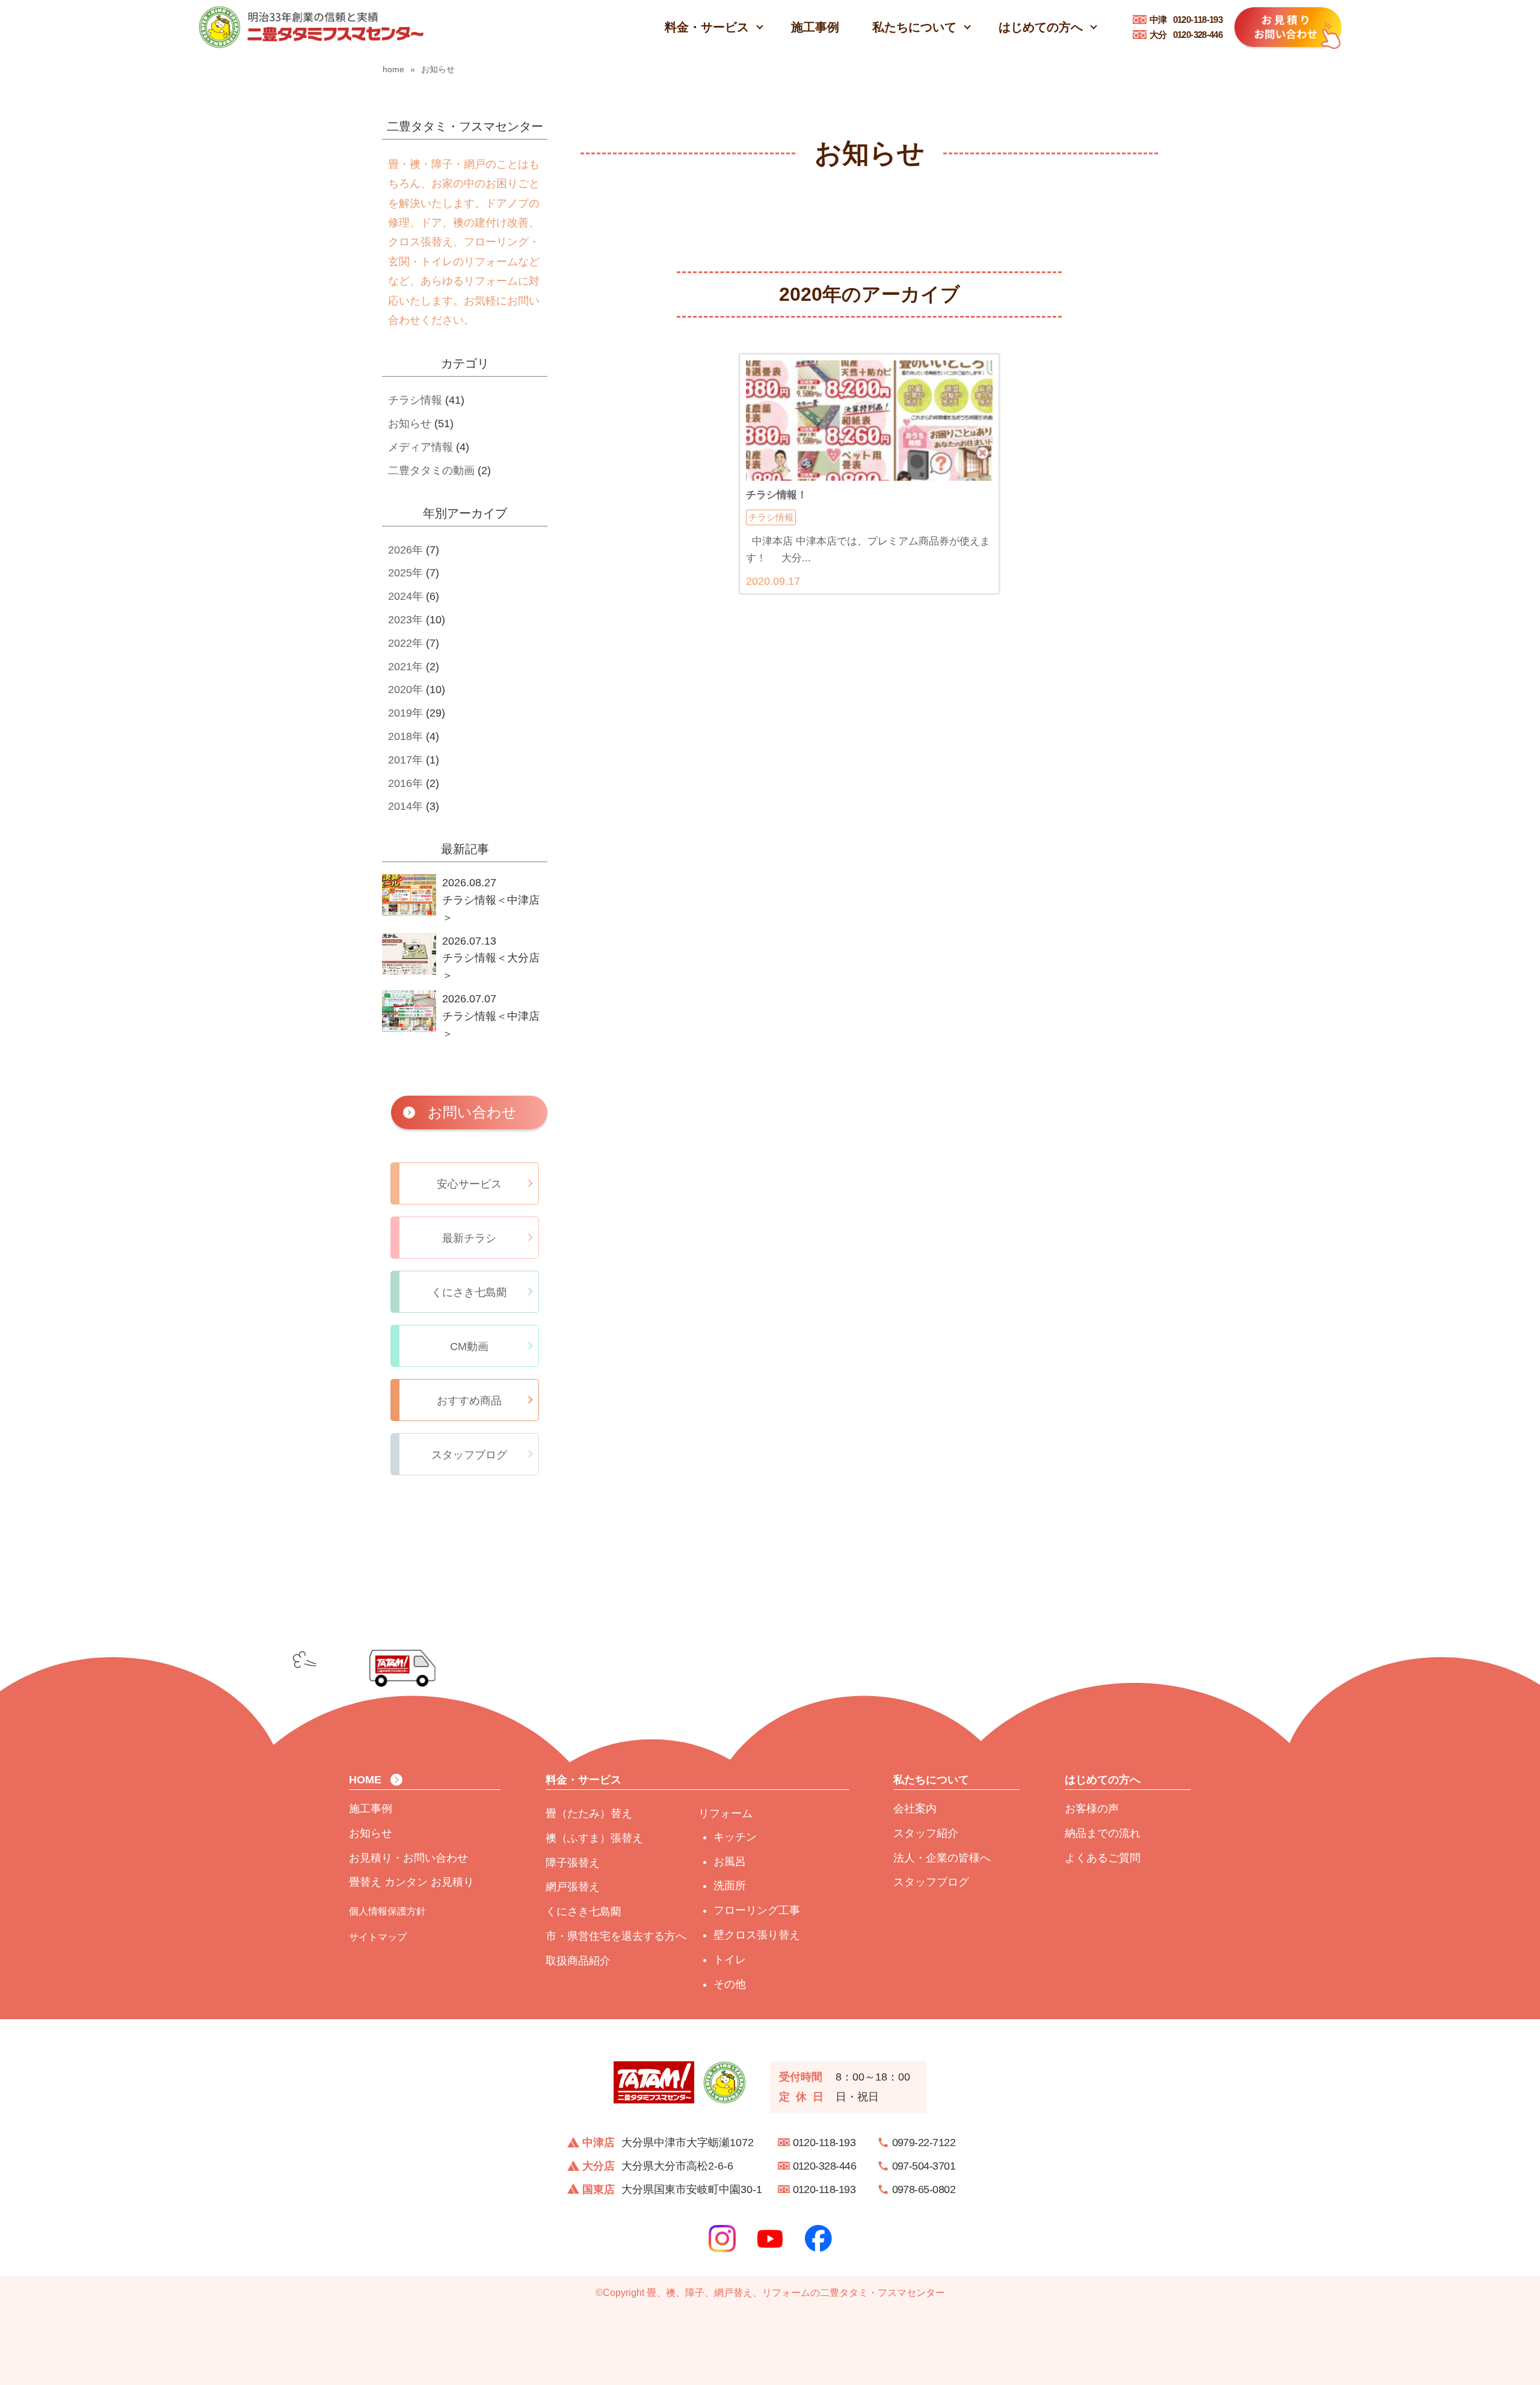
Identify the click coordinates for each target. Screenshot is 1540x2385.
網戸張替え (573, 1887)
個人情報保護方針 (387, 1911)
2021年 (405, 667)
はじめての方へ (1041, 27)
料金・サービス (707, 27)
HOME (365, 1780)
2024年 (405, 596)
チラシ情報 (415, 400)
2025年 (405, 573)
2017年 (405, 760)
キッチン (735, 1837)
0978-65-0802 (924, 2189)
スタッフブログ (931, 1882)
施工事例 (815, 27)
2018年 (405, 736)
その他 (730, 1984)
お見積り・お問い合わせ (408, 1858)
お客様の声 (1092, 1809)
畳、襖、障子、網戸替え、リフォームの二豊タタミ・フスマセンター (796, 2293)
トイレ (730, 1960)
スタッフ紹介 (926, 1833)
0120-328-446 (1186, 35)
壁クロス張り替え (757, 1935)
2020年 (405, 690)
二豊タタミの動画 (431, 471)
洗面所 (730, 1886)
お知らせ (410, 424)
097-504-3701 (924, 2166)
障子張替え (573, 1863)
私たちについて (914, 27)
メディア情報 (420, 447)
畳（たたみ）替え (589, 1813)
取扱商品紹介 (578, 1961)
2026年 (405, 550)
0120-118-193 (1186, 20)
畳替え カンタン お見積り (411, 1882)
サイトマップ (378, 1937)
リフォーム (725, 1813)
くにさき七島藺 (584, 1911)
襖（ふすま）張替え (594, 1838)
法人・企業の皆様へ (942, 1858)
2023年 (405, 620)
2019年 (405, 713)
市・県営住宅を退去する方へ (616, 1936)
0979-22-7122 (924, 2143)
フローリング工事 (757, 1910)
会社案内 (915, 1809)
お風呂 (730, 1862)
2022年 (405, 643)
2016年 (405, 783)
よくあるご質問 (1103, 1858)
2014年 (405, 806)
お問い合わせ (472, 1112)
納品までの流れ (1103, 1833)
